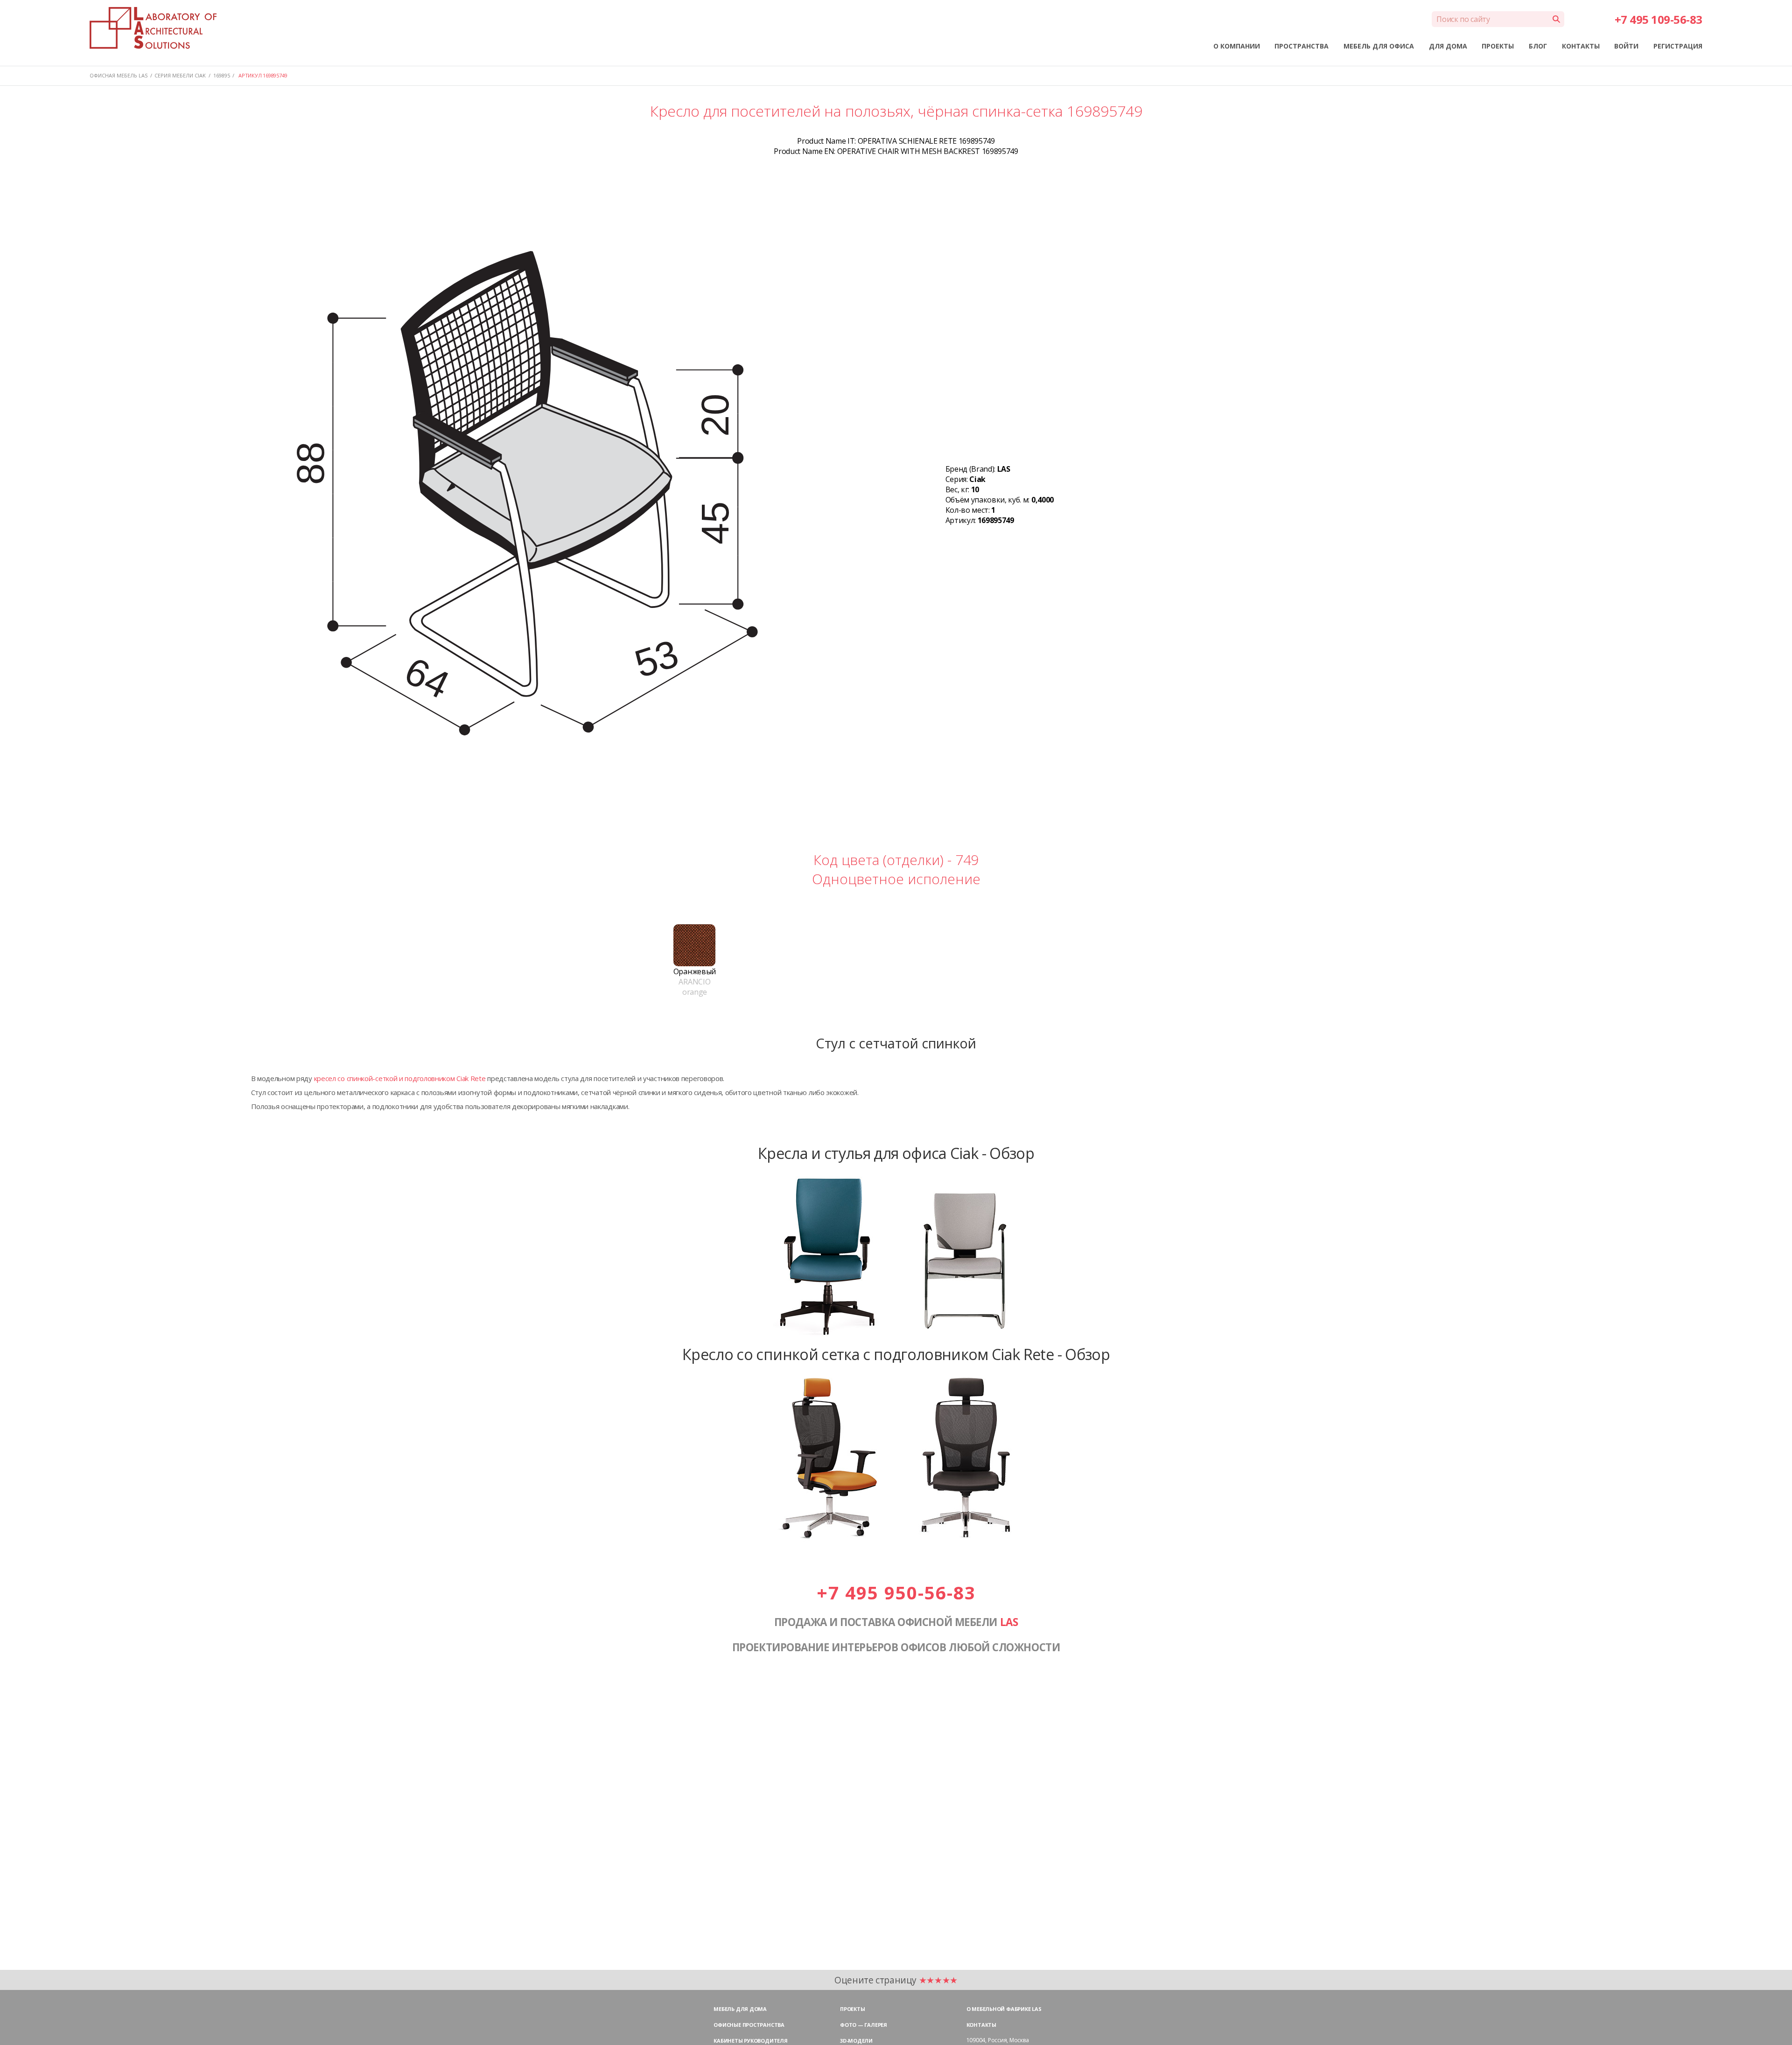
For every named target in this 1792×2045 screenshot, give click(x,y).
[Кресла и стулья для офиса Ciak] (896, 1338)
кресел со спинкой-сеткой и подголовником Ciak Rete (400, 1078)
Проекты (852, 2009)
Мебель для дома (740, 2009)
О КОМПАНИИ (1237, 46)
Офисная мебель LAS (119, 75)
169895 (222, 75)
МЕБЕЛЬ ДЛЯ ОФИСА (1379, 46)
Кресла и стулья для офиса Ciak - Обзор (896, 1153)
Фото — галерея (864, 2025)
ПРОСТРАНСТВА (1302, 46)
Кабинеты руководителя (750, 2041)
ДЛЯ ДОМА (1448, 46)
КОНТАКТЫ (1581, 46)
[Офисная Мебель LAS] (153, 28)
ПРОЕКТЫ (1498, 46)
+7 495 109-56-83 (1659, 19)
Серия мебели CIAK (180, 75)
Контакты (981, 2025)
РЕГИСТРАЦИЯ (1678, 46)
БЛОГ (1538, 46)
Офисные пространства (749, 2025)
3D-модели (856, 2041)
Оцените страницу (896, 1980)
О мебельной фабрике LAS (1004, 2009)
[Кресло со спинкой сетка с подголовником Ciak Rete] (896, 1539)
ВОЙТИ (1626, 46)
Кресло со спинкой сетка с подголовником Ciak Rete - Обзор (896, 1354)
